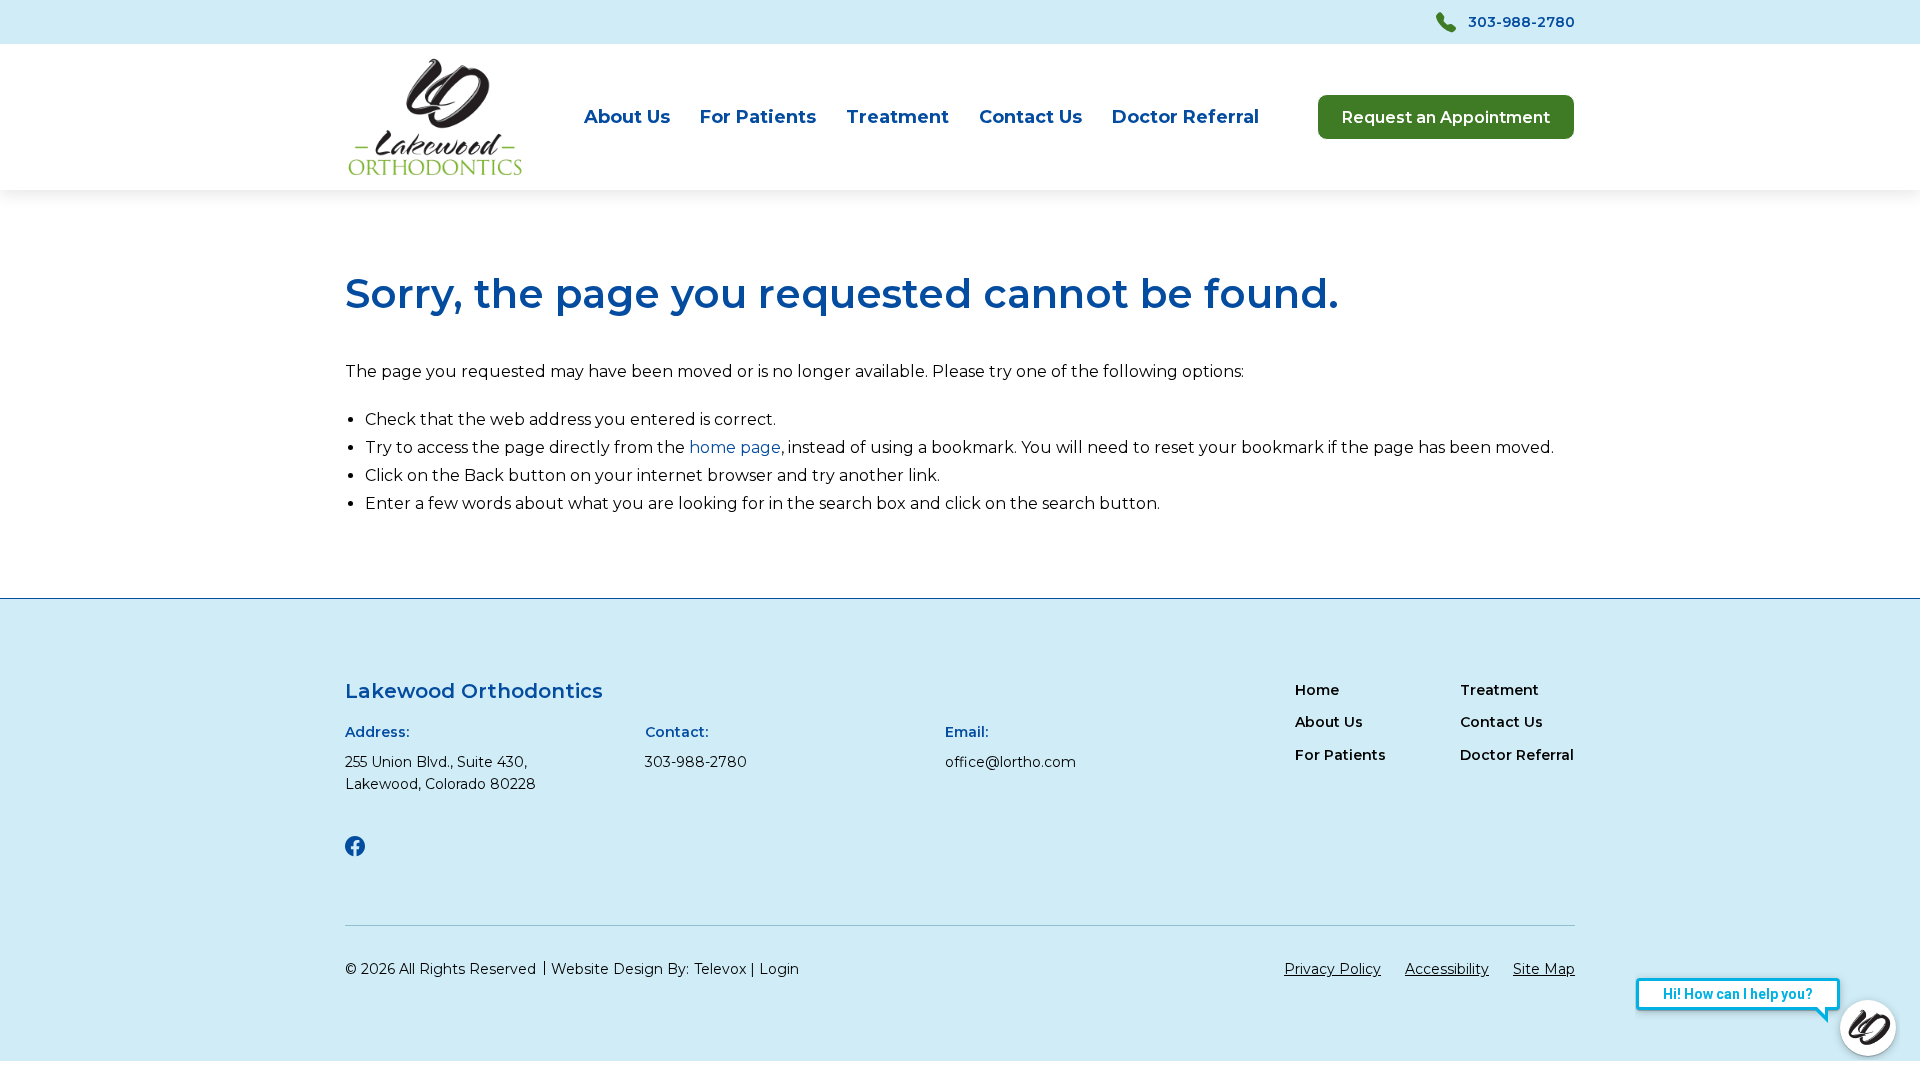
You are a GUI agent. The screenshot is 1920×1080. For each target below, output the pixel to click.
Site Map (1544, 969)
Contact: (676, 732)
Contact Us (1030, 117)
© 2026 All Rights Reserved (440, 969)
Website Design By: (620, 969)
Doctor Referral (1185, 117)
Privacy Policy (1332, 969)
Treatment (897, 117)
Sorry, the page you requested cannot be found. (842, 294)
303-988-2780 (1521, 22)
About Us (627, 117)
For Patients (758, 117)
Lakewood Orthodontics (474, 691)
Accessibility (1447, 969)
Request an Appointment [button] (1446, 117)
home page (735, 447)
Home (1317, 690)
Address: (377, 732)
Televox (720, 969)
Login (779, 969)
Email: (966, 732)
